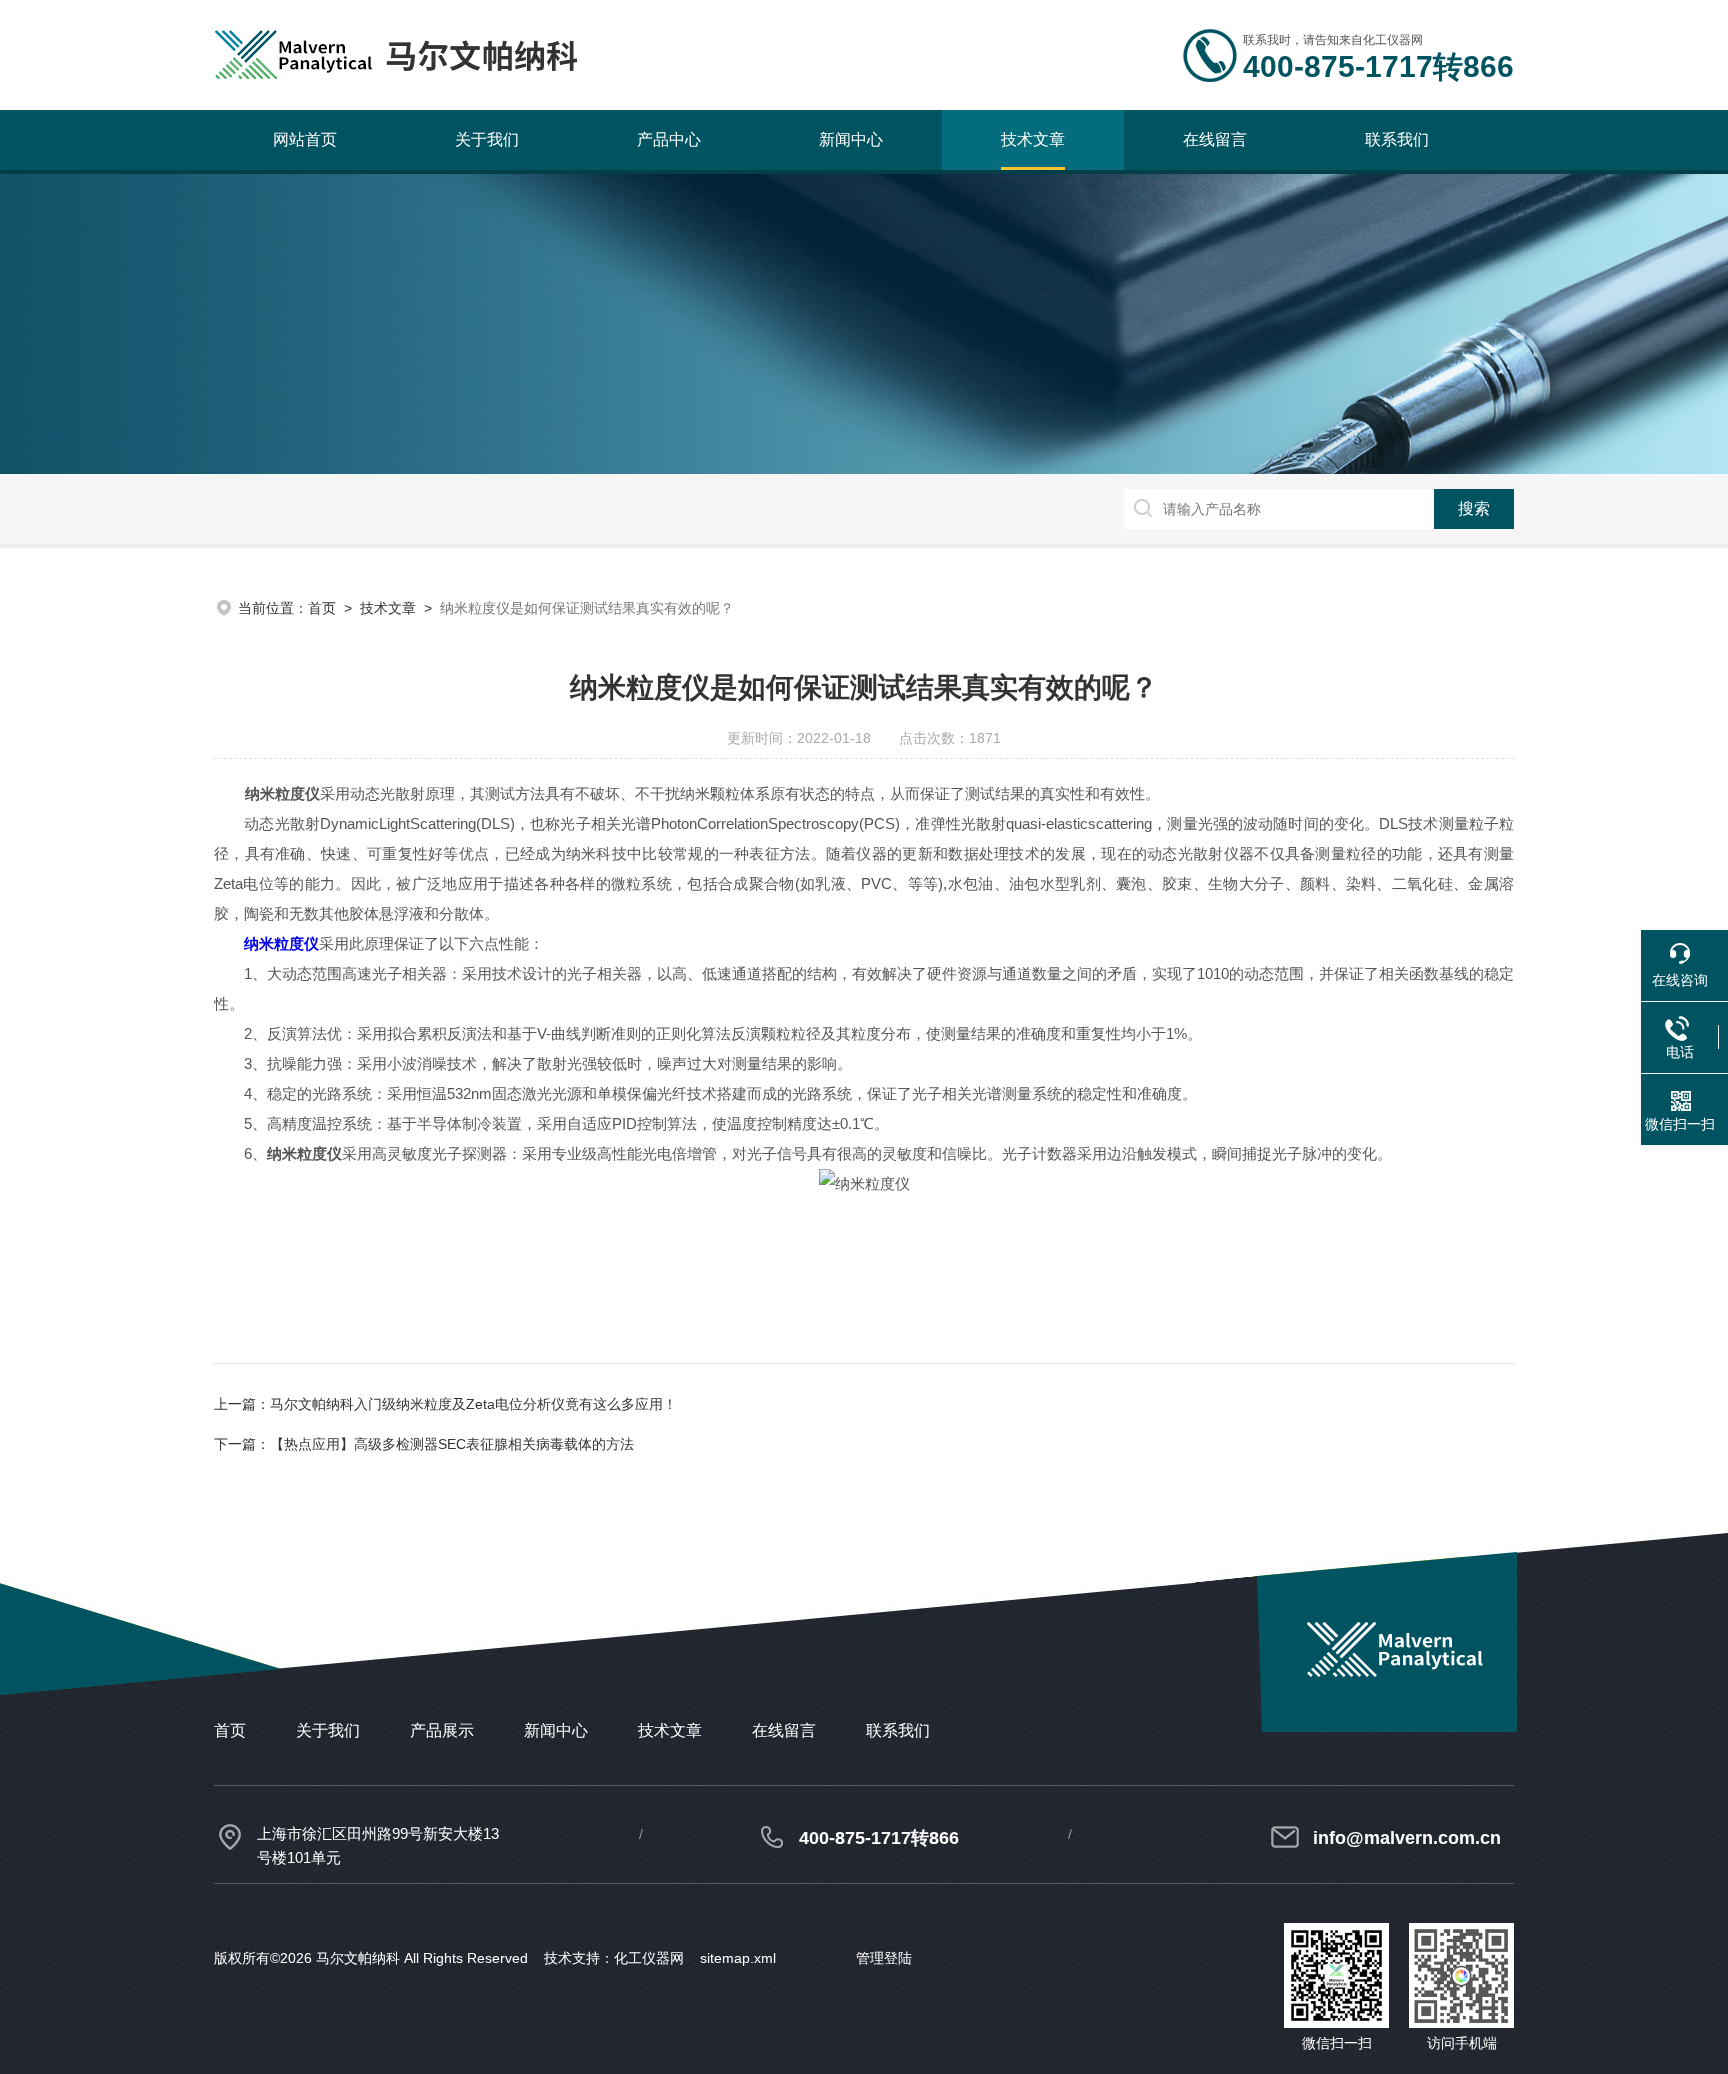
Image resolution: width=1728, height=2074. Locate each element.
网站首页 (305, 139)
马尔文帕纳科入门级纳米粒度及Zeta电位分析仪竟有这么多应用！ (473, 1404)
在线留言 (1215, 139)
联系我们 (1397, 139)
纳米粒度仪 (281, 943)
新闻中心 (851, 139)
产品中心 (669, 139)
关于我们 (487, 139)
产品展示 (442, 1730)
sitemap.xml (738, 1958)
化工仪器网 (649, 1958)
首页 (322, 608)
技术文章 (1033, 139)
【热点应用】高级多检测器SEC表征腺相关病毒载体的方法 (452, 1444)
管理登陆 (884, 1958)
